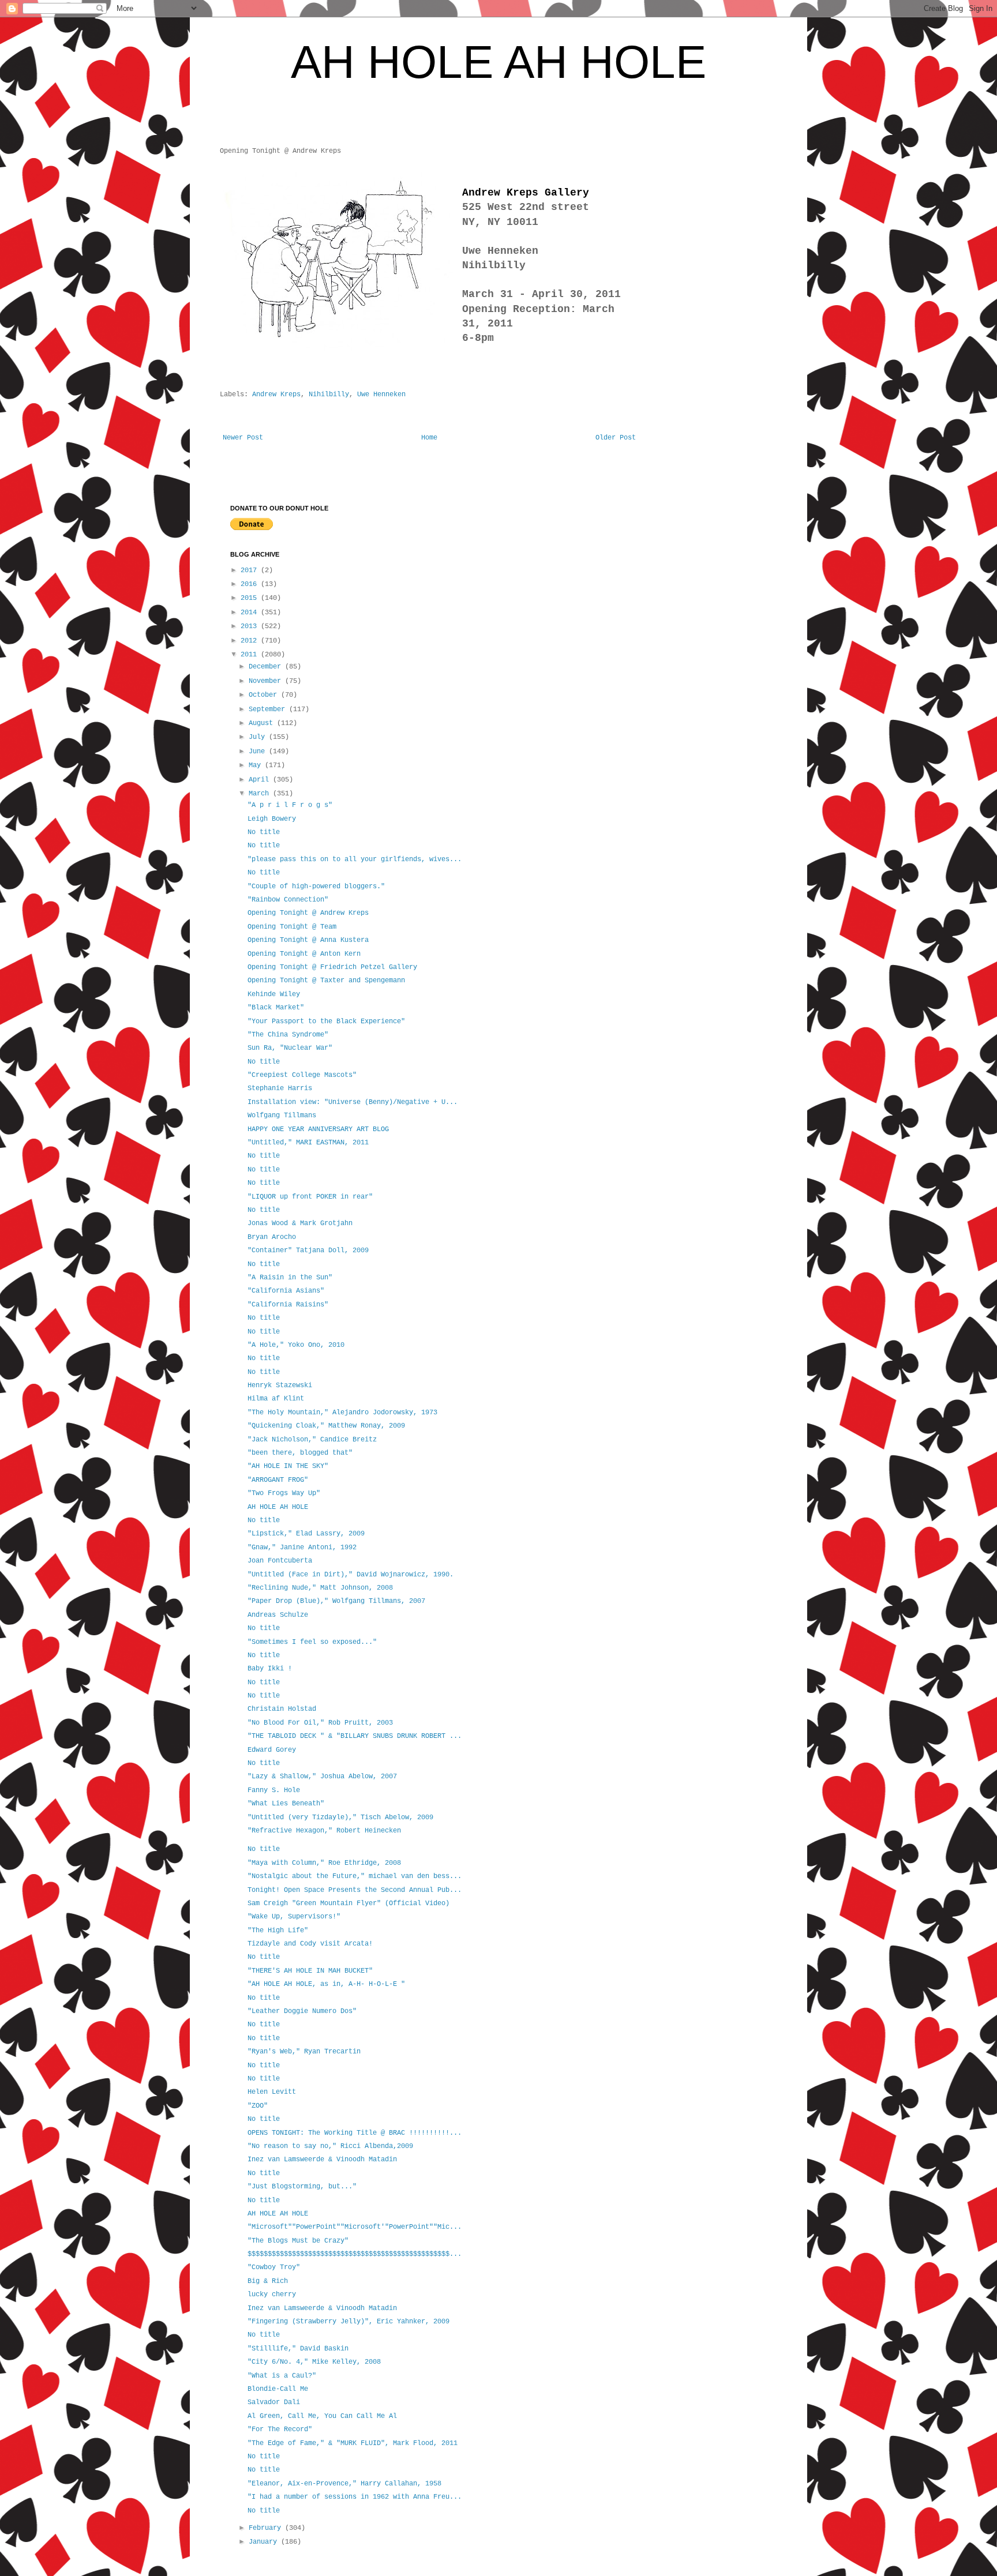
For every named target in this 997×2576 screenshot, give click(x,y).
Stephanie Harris (280, 1088)
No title (264, 832)
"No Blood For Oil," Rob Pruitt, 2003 (320, 1723)
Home (429, 438)
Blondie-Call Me (278, 2389)
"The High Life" (278, 1931)
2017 (251, 570)
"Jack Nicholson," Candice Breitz (312, 1440)
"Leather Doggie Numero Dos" (302, 2011)
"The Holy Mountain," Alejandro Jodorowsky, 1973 (342, 1413)
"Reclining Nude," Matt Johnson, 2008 (320, 1588)
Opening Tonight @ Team (292, 927)
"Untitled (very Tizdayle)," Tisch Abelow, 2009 (340, 1818)
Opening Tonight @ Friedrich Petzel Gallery (332, 967)
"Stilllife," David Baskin (298, 2349)
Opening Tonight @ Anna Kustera (308, 940)
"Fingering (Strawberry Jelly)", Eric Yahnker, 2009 (348, 2322)
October (265, 695)
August (263, 723)
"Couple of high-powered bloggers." (316, 887)
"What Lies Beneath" (286, 1804)
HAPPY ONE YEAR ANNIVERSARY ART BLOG (318, 1129)
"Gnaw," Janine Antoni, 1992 (302, 1548)
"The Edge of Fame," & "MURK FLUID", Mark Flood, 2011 (353, 2443)
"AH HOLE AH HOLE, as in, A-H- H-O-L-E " (326, 1984)
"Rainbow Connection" (288, 900)
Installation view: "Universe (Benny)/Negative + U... (353, 1102)
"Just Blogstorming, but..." (302, 2187)
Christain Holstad (282, 1709)
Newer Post (243, 438)
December (267, 667)
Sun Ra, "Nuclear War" (290, 1048)
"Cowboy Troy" (274, 2267)
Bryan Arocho (272, 1237)
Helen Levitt (272, 2092)
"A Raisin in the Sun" (290, 1278)
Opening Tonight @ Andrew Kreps (308, 913)
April (261, 780)
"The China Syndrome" (288, 1035)
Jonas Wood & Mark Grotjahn (300, 1223)
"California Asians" (286, 1291)
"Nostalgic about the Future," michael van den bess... (355, 1876)
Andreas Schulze (278, 1615)
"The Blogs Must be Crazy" (298, 2241)
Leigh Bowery (272, 819)
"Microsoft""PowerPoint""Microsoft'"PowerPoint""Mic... (355, 2227)
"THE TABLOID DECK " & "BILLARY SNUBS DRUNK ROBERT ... (355, 1736)
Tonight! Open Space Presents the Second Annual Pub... (355, 1890)
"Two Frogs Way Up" (284, 1493)
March (261, 794)
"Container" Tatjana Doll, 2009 (308, 1251)
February (267, 2528)
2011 (251, 655)
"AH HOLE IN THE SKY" (288, 1466)
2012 (251, 641)
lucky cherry (272, 2295)
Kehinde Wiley (274, 994)
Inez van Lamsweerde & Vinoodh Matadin (322, 2160)
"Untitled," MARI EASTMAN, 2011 (308, 1143)
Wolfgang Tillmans (282, 1116)
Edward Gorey (272, 1750)
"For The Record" (280, 2429)
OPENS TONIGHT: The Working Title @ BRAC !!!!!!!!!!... (355, 2133)
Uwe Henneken (381, 395)
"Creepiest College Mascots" (302, 1075)
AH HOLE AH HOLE (498, 62)
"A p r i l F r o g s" (290, 805)
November (267, 681)
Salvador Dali (274, 2402)
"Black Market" (276, 1008)
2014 (251, 613)
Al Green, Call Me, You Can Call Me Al (322, 2416)
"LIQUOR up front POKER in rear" (310, 1197)
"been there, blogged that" (300, 1453)
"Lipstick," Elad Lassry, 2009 (306, 1534)
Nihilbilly (329, 395)
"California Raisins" (288, 1305)
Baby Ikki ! (270, 1669)
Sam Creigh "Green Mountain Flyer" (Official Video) (348, 1903)
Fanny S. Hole (274, 1790)
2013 (251, 626)
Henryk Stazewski (280, 1385)
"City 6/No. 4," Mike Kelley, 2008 (314, 2362)
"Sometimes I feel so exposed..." (312, 1642)
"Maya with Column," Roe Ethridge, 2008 (324, 1863)
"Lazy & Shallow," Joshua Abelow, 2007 (322, 1777)
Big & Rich (268, 2281)
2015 (251, 598)
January (265, 2542)
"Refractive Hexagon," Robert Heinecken (324, 1831)
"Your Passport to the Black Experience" (326, 1022)
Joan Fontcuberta (280, 1561)
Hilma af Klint (276, 1399)
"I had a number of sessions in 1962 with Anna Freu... (355, 2497)
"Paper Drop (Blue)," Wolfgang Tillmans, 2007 (336, 1601)
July (259, 737)
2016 (251, 584)
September (269, 709)
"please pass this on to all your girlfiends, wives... (355, 859)
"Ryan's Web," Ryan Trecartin (304, 2052)
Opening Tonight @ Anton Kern (304, 954)
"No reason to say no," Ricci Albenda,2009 (330, 2146)
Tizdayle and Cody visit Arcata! (310, 1944)
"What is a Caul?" (282, 2376)
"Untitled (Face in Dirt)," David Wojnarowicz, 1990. (351, 1575)
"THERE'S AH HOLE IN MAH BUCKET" (310, 1971)
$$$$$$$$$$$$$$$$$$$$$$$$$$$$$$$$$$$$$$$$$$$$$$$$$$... (355, 2254)
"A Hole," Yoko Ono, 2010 (296, 1345)
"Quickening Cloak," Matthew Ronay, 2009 (326, 1426)
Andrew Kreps (276, 395)
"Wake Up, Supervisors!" (294, 1917)
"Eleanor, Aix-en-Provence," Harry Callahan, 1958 (344, 2484)
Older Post (616, 438)
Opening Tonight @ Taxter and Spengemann (326, 981)
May (257, 765)
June (259, 752)
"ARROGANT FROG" (278, 1480)
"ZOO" (258, 2106)
